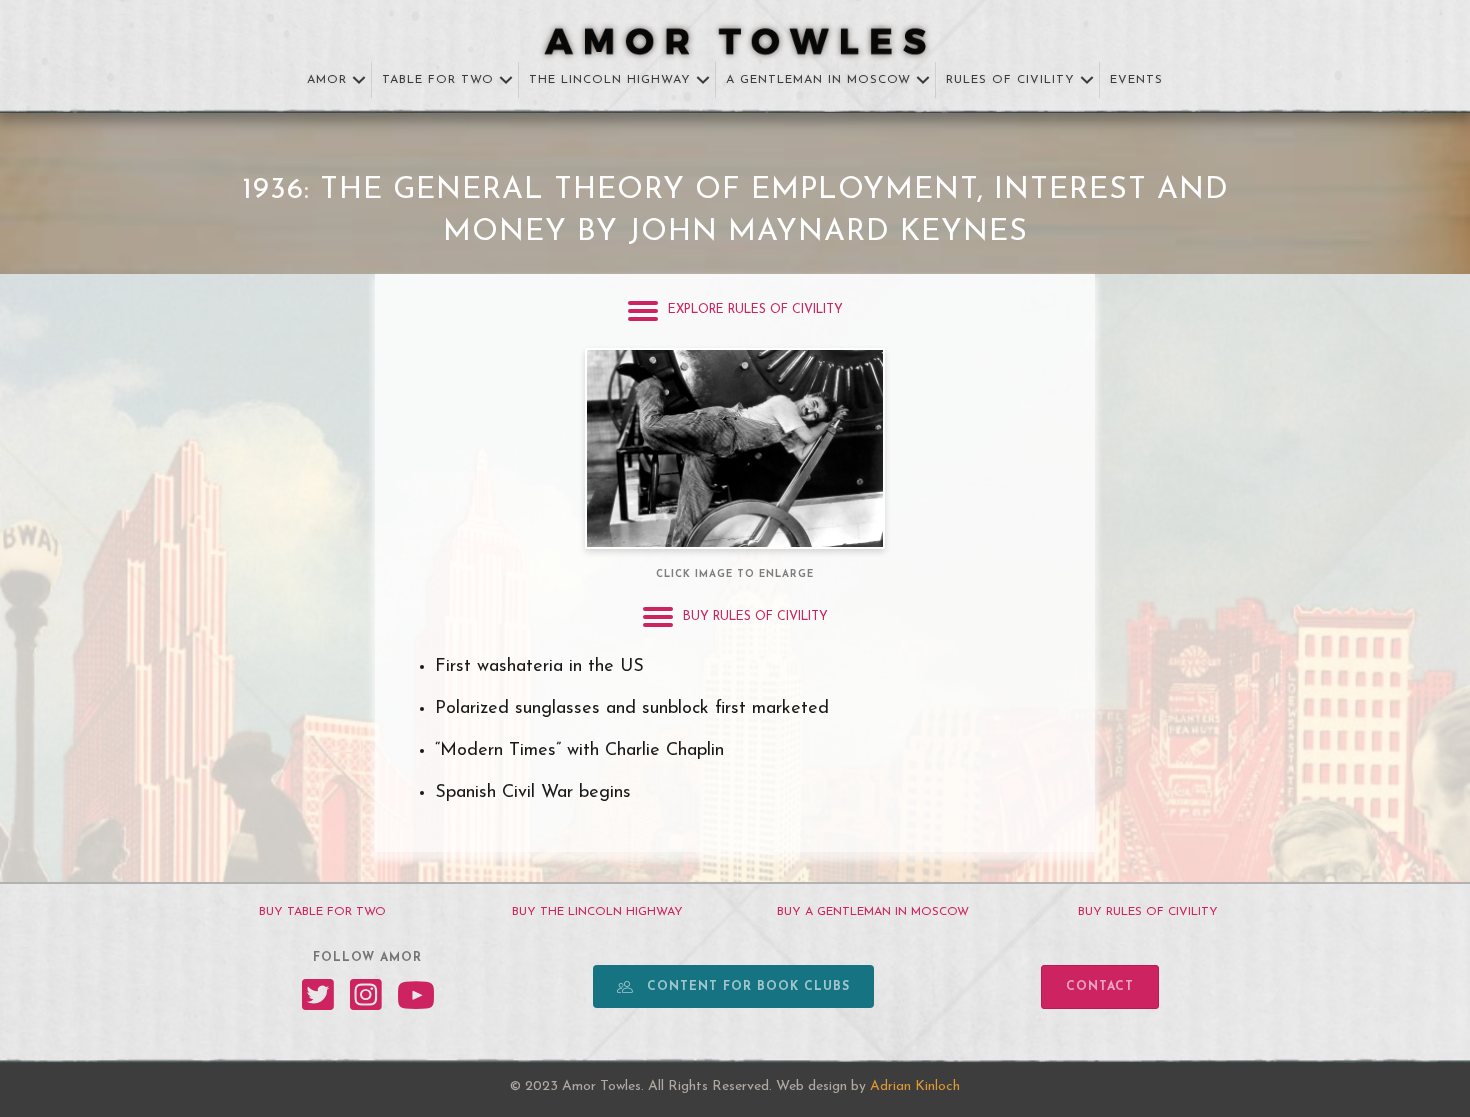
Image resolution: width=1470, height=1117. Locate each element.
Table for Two (438, 80)
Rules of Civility (1010, 80)
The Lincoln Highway (610, 80)
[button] (359, 80)
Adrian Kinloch (915, 1086)
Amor (327, 80)
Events (1136, 80)
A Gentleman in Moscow (818, 80)
